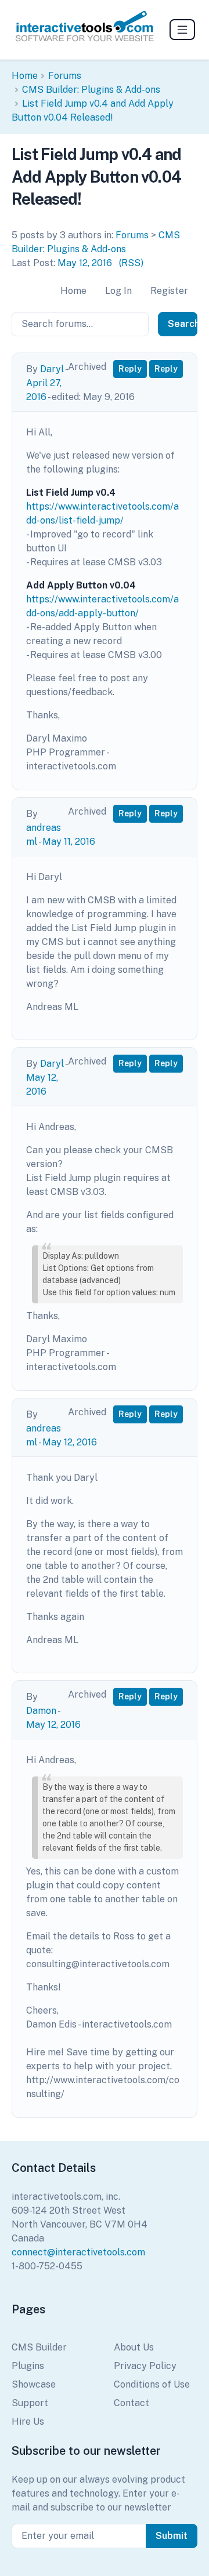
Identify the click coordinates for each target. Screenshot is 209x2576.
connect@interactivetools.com (78, 2252)
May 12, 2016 (85, 263)
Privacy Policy (145, 2366)
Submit (172, 2536)
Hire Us (28, 2421)
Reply (130, 369)
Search (183, 324)
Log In (118, 291)
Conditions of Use (152, 2384)
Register (169, 291)
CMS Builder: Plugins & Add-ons (91, 90)
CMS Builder (39, 2347)
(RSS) (131, 263)
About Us (134, 2347)
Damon (41, 1711)
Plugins (28, 2366)
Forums (65, 76)
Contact (131, 2403)
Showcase (34, 2384)
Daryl (52, 369)
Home (25, 76)
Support (30, 2403)
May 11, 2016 (69, 842)
